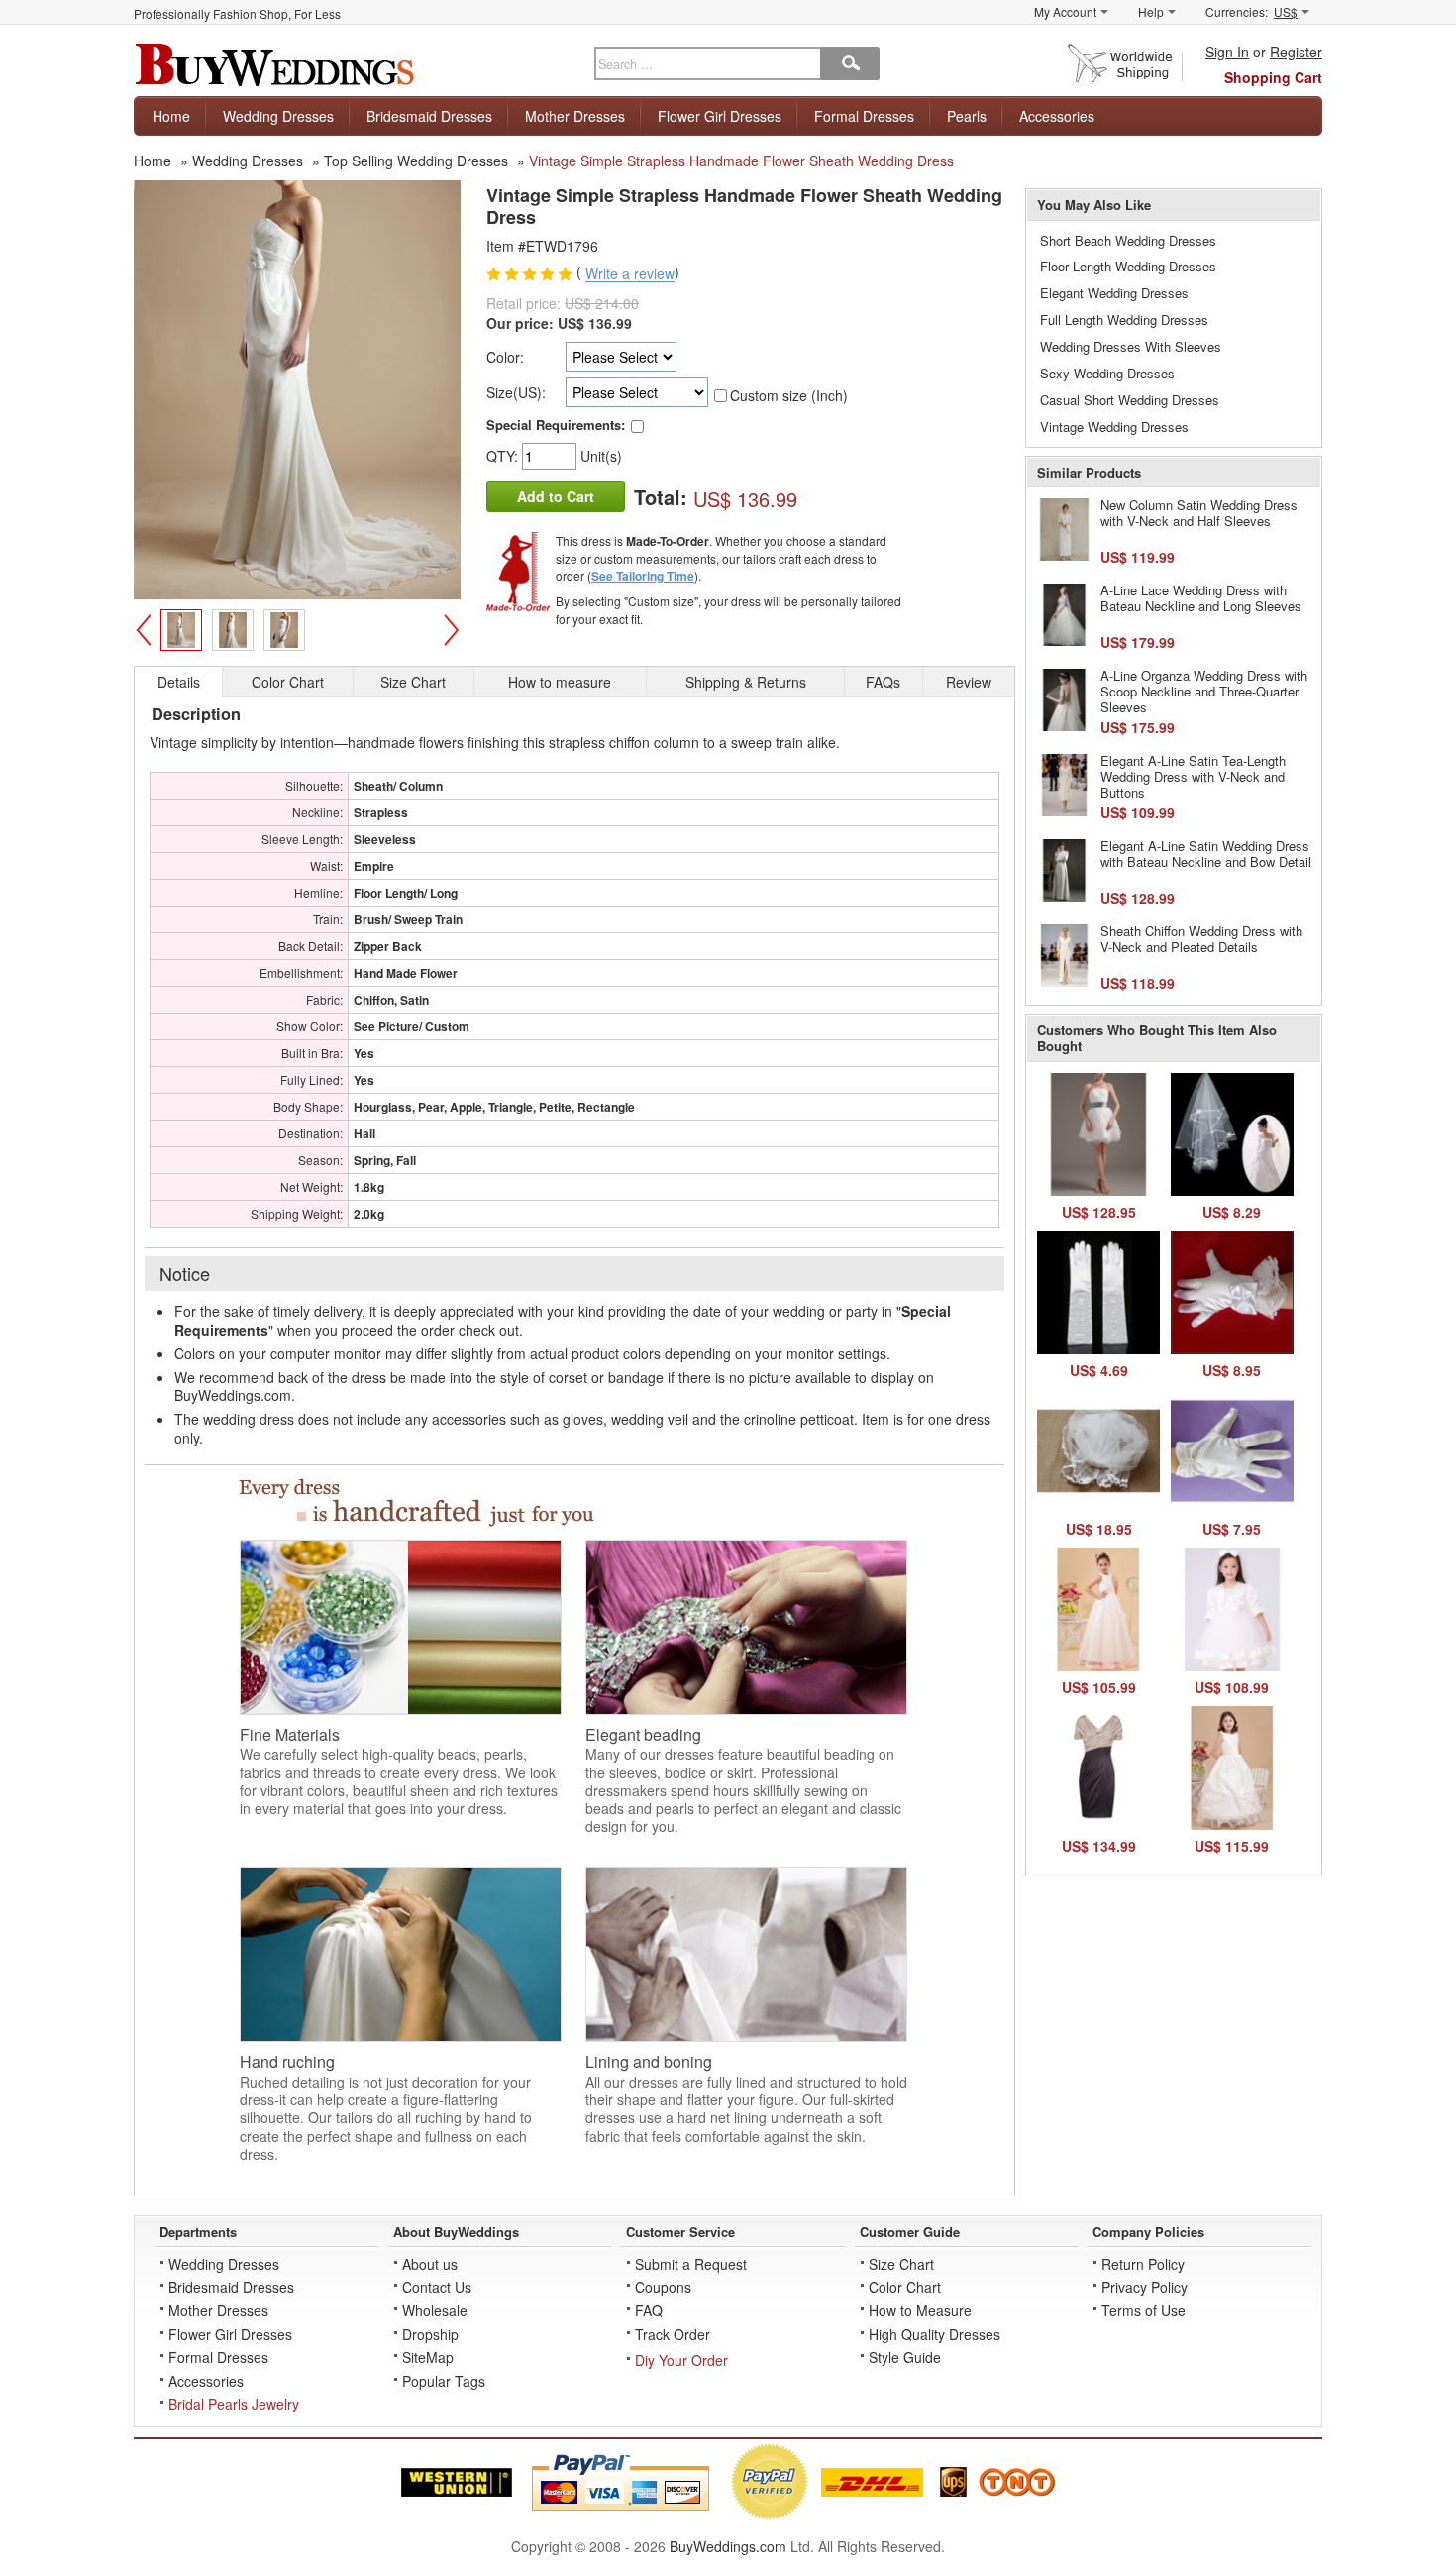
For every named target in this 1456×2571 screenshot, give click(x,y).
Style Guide (905, 2357)
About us (430, 2264)
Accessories (1057, 116)
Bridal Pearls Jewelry (234, 2404)
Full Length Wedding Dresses (1124, 320)
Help (1151, 11)
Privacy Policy (1144, 2287)
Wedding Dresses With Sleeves (1131, 346)
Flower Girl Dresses (720, 116)
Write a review (630, 274)
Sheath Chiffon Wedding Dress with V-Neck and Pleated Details (1201, 939)
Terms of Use (1144, 2310)
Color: (505, 357)
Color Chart (905, 2287)
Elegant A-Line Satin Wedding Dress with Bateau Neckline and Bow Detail (1206, 854)
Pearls (967, 116)
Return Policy (1143, 2264)
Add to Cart (556, 496)
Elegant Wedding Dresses (1114, 293)
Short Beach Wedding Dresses (1128, 240)
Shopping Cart (1273, 77)
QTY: (504, 456)
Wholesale (435, 2310)
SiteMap (428, 2357)
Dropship (430, 2334)
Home (171, 116)
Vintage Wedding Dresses (1114, 427)
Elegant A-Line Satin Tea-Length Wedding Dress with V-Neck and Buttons (1193, 776)
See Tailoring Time (643, 576)
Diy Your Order (681, 2360)
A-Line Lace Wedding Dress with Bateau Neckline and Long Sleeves (1201, 598)
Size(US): (516, 392)
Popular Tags (444, 2381)
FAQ (649, 2310)
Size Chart (901, 2264)
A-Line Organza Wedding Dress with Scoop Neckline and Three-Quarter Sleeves (1204, 691)
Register (1296, 52)
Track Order (673, 2334)
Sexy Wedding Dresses (1107, 373)
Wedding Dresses (278, 116)
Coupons (663, 2287)
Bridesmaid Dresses (429, 116)
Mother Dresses (575, 116)
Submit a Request (691, 2264)
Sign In (1227, 52)
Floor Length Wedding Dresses (1128, 266)
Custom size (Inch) (789, 395)
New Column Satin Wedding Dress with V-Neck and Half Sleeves (1199, 513)
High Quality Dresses (935, 2334)
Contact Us (437, 2287)
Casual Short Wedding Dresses (1130, 400)
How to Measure (920, 2310)
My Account (1065, 11)
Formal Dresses (864, 116)
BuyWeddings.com (728, 2546)
